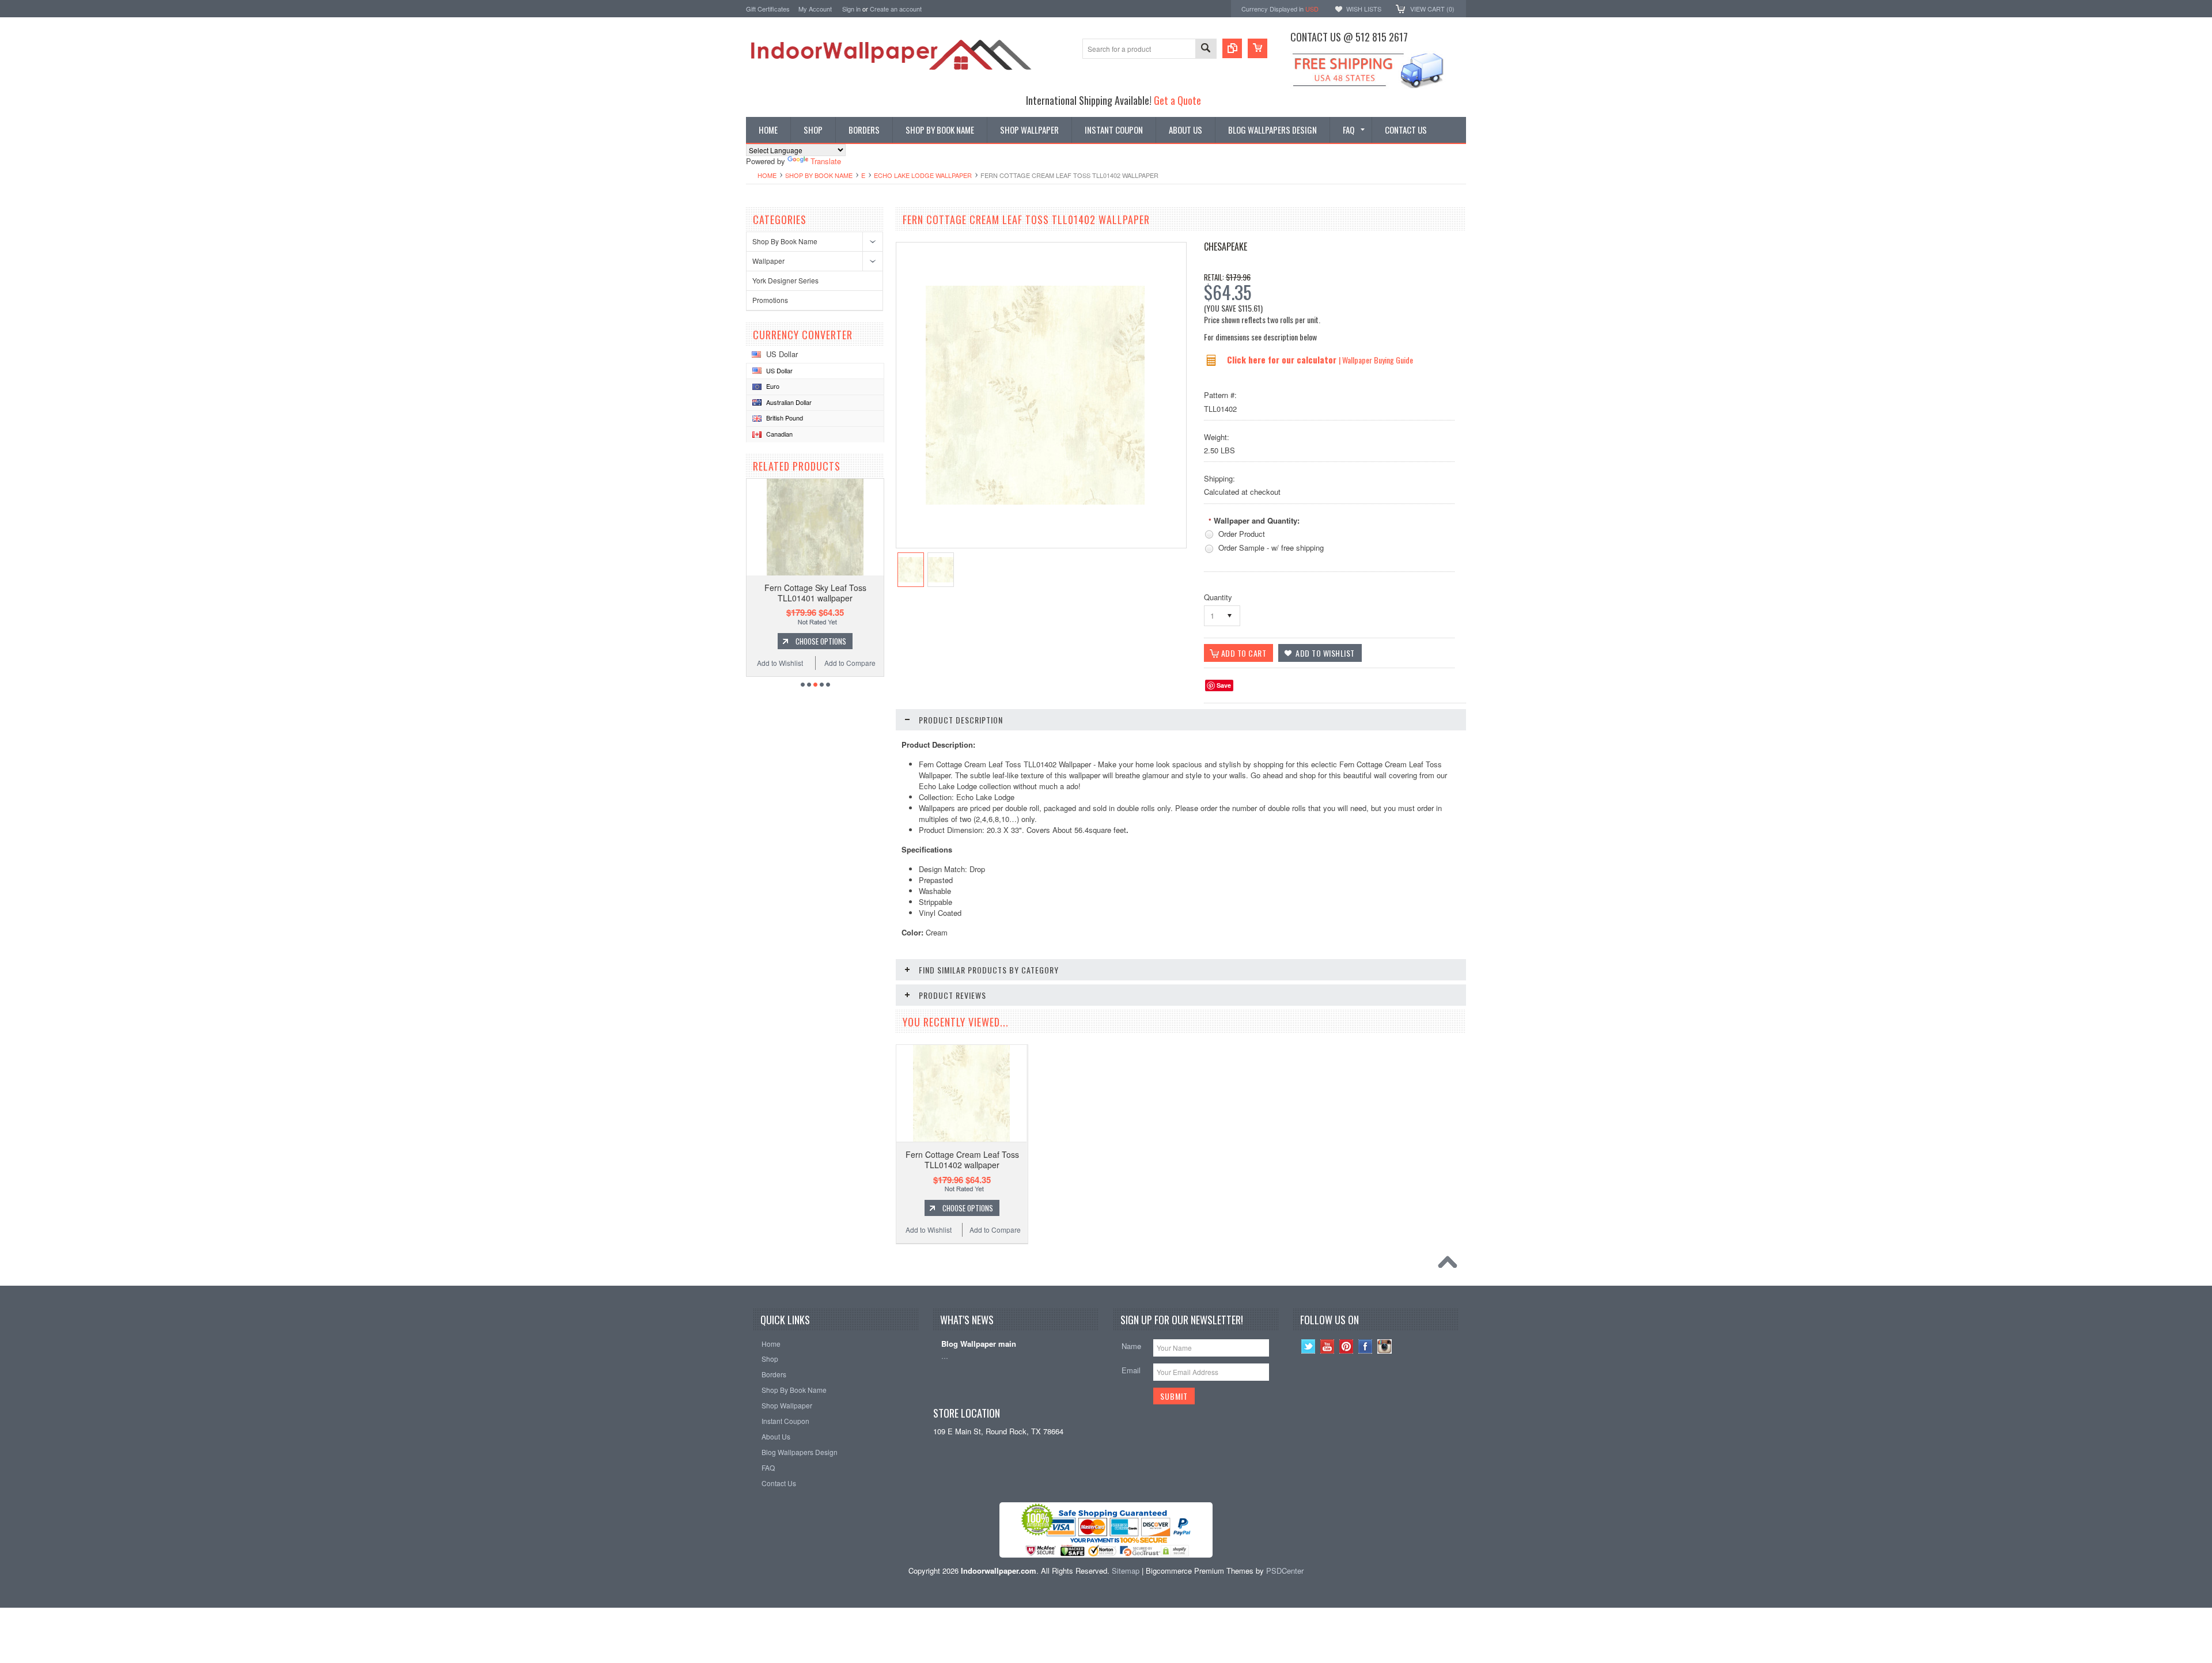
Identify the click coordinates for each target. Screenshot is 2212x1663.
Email (1131, 1370)
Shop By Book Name (819, 175)
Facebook (1366, 1346)
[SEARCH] (1206, 49)
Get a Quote (1177, 100)
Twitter (1308, 1346)
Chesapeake (1226, 247)
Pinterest (1346, 1346)
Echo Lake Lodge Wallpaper (923, 175)
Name (1131, 1346)
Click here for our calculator (1283, 359)
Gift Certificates (768, 9)
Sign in (851, 9)
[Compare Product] (1232, 48)
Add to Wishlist (780, 663)
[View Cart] (1257, 48)
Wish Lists (1364, 9)
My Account (815, 9)
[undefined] (1035, 501)
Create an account (896, 9)
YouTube (1327, 1346)
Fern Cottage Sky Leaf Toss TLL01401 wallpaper (815, 593)
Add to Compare (850, 663)
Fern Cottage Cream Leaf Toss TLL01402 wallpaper (962, 1160)
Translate (826, 161)
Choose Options (821, 641)
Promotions (770, 300)
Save (1224, 685)
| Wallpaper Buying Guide (1376, 360)
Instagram (1385, 1346)
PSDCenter (1285, 1571)
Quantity (1218, 597)
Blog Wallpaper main (979, 1344)
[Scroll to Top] (1450, 1265)
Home (767, 175)
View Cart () (1432, 9)
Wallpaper (768, 261)
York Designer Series (785, 280)
